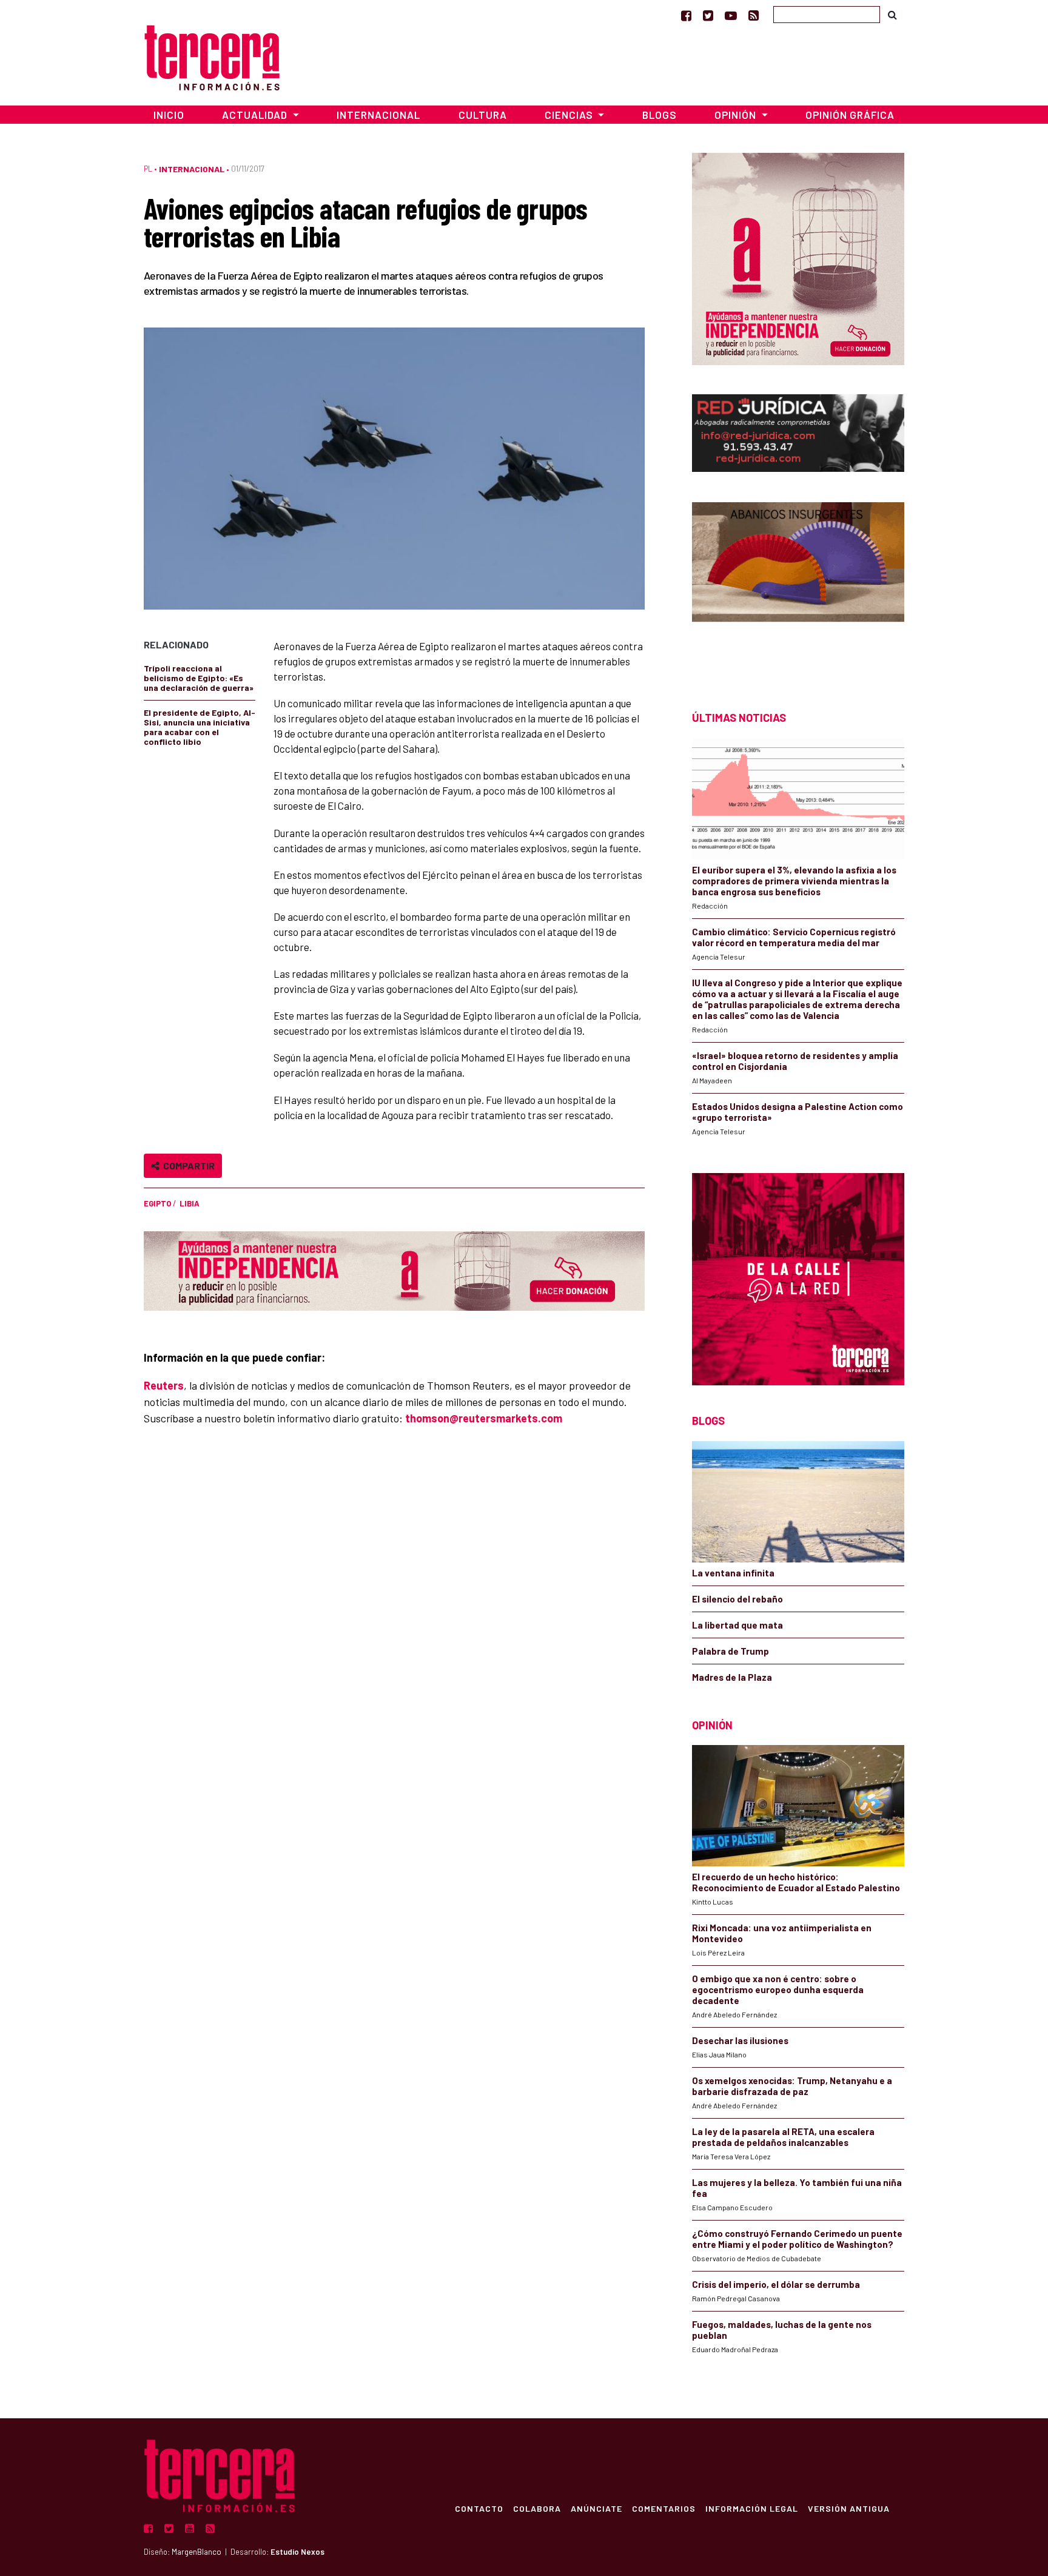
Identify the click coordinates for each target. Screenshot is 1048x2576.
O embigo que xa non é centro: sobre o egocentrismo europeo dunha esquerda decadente (778, 1989)
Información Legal (752, 2508)
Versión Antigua (849, 2508)
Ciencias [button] (570, 115)
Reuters (164, 1385)
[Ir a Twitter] (708, 15)
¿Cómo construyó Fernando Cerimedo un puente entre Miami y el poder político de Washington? (797, 2239)
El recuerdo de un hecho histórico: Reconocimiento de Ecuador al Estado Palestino (796, 1882)
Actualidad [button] (256, 115)
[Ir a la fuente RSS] (754, 15)
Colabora (537, 2508)
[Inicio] (212, 56)
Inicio (169, 115)
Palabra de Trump (731, 1651)
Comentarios (664, 2508)
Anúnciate (596, 2508)
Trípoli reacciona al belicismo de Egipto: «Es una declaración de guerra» (199, 678)
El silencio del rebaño (737, 1599)
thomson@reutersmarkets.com (484, 1418)
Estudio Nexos (297, 2552)
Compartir (187, 1165)
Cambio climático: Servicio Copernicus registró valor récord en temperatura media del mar (794, 937)
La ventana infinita (733, 1573)
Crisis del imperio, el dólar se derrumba (776, 2284)
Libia (190, 1203)
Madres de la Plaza (732, 1677)
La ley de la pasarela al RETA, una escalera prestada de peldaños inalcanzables (783, 2137)
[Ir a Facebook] (686, 15)
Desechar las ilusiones (740, 2040)
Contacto (479, 2508)
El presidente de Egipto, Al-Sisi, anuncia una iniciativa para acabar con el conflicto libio (200, 727)
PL (148, 169)
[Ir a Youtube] (731, 15)
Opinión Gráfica (850, 115)
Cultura (483, 115)
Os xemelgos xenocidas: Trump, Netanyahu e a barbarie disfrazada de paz (792, 2086)
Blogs (660, 115)
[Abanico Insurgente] (798, 585)
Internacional (378, 115)
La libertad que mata (737, 1625)
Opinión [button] (737, 115)
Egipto (157, 1203)
